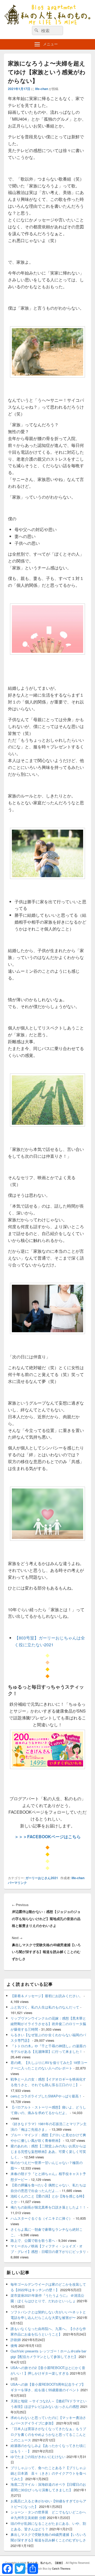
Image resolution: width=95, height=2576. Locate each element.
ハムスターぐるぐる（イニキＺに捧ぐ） (41, 2218)
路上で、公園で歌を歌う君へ (33, 2240)
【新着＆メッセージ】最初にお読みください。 (47, 1996)
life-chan (42, 89)
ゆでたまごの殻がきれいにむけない (38, 2457)
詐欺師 (16, 2340)
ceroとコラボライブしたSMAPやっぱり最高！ (46, 2096)
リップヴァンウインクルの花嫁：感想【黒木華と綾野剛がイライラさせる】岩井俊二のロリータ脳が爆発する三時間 (48, 2024)
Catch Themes (61, 2569)
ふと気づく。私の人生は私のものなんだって (45, 2007)
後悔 (14, 2345)
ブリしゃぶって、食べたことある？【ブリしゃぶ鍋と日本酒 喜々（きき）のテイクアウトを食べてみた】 (48, 2473)
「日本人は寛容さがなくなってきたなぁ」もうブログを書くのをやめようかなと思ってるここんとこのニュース (48, 2434)
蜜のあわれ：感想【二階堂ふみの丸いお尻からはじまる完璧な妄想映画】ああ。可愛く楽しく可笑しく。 (48, 2151)
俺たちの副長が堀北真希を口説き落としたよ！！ (48, 2207)
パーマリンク (17, 1883)
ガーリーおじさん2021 (42, 1878)
